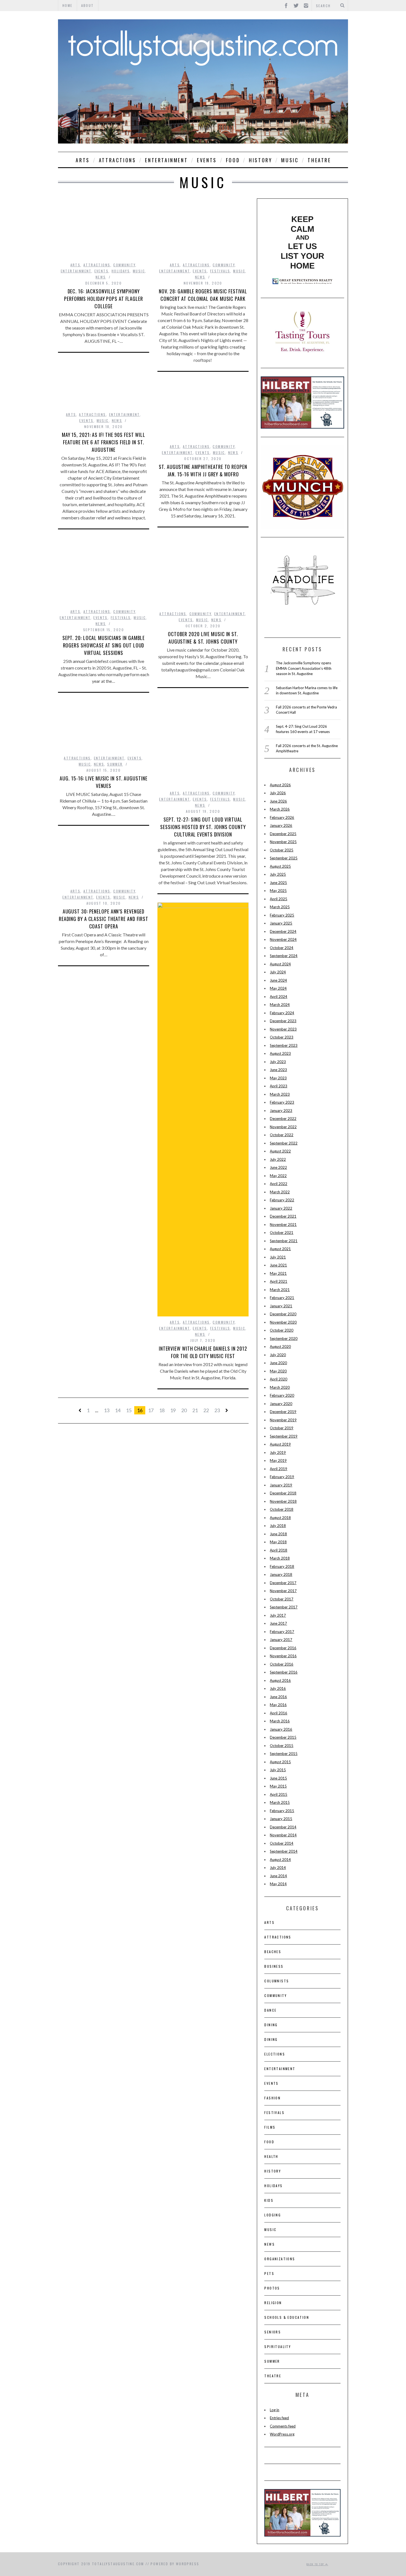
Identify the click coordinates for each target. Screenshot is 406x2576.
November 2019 (283, 1420)
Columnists (277, 1981)
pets (269, 2273)
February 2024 (282, 1013)
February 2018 (282, 1566)
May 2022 (278, 1176)
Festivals (220, 271)
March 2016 (280, 1721)
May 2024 (278, 988)
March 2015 (280, 1802)
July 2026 (278, 793)
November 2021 (283, 1225)
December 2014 (283, 1827)
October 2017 (282, 1599)
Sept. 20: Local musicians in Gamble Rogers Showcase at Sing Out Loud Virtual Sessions (104, 645)
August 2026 (280, 785)
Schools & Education (287, 2317)
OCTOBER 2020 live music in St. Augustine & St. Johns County (203, 638)
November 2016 (283, 1656)
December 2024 (283, 931)
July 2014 (278, 1868)
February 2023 (282, 1102)
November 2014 (283, 1835)
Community (124, 265)
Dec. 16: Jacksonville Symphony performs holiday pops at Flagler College (104, 299)
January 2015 (281, 1819)
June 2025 (278, 883)
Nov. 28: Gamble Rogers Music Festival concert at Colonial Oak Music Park (203, 295)
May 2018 (278, 1542)
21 (195, 1410)
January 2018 (281, 1574)
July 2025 (278, 874)
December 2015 (283, 1737)
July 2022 (278, 1159)
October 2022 (282, 1135)
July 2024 (278, 972)
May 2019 (278, 1460)
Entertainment (166, 160)
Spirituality (278, 2347)
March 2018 (280, 1558)
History (260, 160)
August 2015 (280, 1762)
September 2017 (284, 1607)
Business (274, 1966)
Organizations (280, 2259)
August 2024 (280, 964)
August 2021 (280, 1249)
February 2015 (282, 1811)
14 (118, 1410)
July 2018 (278, 1526)
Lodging (273, 2215)
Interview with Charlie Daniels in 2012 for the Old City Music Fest (203, 1352)
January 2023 (281, 1111)
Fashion (272, 2098)
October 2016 (282, 1664)
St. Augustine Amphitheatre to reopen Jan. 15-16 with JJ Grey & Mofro (203, 470)
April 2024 (279, 997)
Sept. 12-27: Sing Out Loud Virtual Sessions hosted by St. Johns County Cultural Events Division (203, 827)
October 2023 (282, 1037)
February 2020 (282, 1395)
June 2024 (278, 980)
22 (206, 1410)
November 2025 (283, 842)
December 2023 (283, 1021)
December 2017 (283, 1583)
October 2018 (282, 1509)
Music (290, 160)
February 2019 (282, 1477)
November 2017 (283, 1591)
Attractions (118, 160)
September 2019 (284, 1436)
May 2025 (278, 891)
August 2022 (280, 1151)
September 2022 (284, 1143)
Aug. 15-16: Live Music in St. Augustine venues (103, 782)
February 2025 (282, 915)
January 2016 (281, 1729)
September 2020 (284, 1339)
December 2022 (283, 1119)
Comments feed (283, 2426)
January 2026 (281, 825)
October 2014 (282, 1843)
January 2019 (281, 1485)
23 (217, 1410)
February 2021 (282, 1298)
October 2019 (282, 1428)
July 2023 (278, 1062)
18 (162, 1410)
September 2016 (284, 1672)
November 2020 (283, 1322)
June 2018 (278, 1534)
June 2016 (278, 1697)
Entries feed (279, 2418)
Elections (275, 2054)
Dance (270, 2010)
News (101, 277)
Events (207, 160)
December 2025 (283, 834)
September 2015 (284, 1754)
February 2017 (282, 1632)
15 (129, 1410)
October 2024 (282, 948)
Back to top (316, 2564)
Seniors (273, 2332)
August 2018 (280, 1518)
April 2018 (279, 1550)
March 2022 (280, 1192)
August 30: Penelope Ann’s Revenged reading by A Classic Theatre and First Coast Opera (104, 919)
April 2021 (279, 1281)
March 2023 (280, 1094)
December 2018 (283, 1493)
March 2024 (280, 1005)
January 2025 (281, 923)
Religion (273, 2303)
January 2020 (281, 1404)
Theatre (319, 160)
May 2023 (278, 1078)
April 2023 (279, 1086)
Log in (275, 2410)
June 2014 (278, 1876)
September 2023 (284, 1045)
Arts (83, 160)
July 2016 (278, 1688)
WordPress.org (282, 2434)
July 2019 (278, 1452)
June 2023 (278, 1070)
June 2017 (278, 1623)
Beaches (273, 1952)
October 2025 (282, 850)
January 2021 (281, 1306)
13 (107, 1410)
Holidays (121, 271)
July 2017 (278, 1615)
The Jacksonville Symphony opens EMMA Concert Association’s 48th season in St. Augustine (304, 668)
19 (173, 1410)
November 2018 (283, 1501)
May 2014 (278, 1884)
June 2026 (278, 801)
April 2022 (279, 1184)
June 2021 (278, 1265)
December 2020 (283, 1314)
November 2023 (283, 1029)
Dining (271, 2025)
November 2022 (283, 1127)
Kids (269, 2200)
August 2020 (280, 1347)
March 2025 (280, 907)
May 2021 (278, 1273)
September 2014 (284, 1851)
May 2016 (278, 1705)
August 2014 (280, 1860)
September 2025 (284, 858)
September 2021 (284, 1241)
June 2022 (278, 1167)
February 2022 (282, 1200)
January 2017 (281, 1640)
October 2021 (282, 1233)
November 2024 (283, 939)
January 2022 (281, 1208)
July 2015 (278, 1770)
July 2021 (278, 1257)
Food (233, 160)
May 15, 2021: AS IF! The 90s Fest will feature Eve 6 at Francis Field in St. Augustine (104, 442)
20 (184, 1410)
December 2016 (283, 1648)
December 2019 (283, 1412)
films (270, 2127)
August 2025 (280, 866)
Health (271, 2156)
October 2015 (282, 1746)
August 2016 (280, 1680)
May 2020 (278, 1371)
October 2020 (282, 1330)
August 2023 (280, 1053)
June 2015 (278, 1778)
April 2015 (279, 1794)
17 (151, 1410)
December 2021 (283, 1216)
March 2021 (280, 1290)
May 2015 (278, 1786)
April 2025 (279, 899)
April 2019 (279, 1469)
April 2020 (279, 1379)
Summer (115, 764)
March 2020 (280, 1387)
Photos (272, 2288)
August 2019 (280, 1444)
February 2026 (282, 817)
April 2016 (279, 1713)
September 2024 (284, 956)
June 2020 (278, 1363)
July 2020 (278, 1355)
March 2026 (280, 809)
